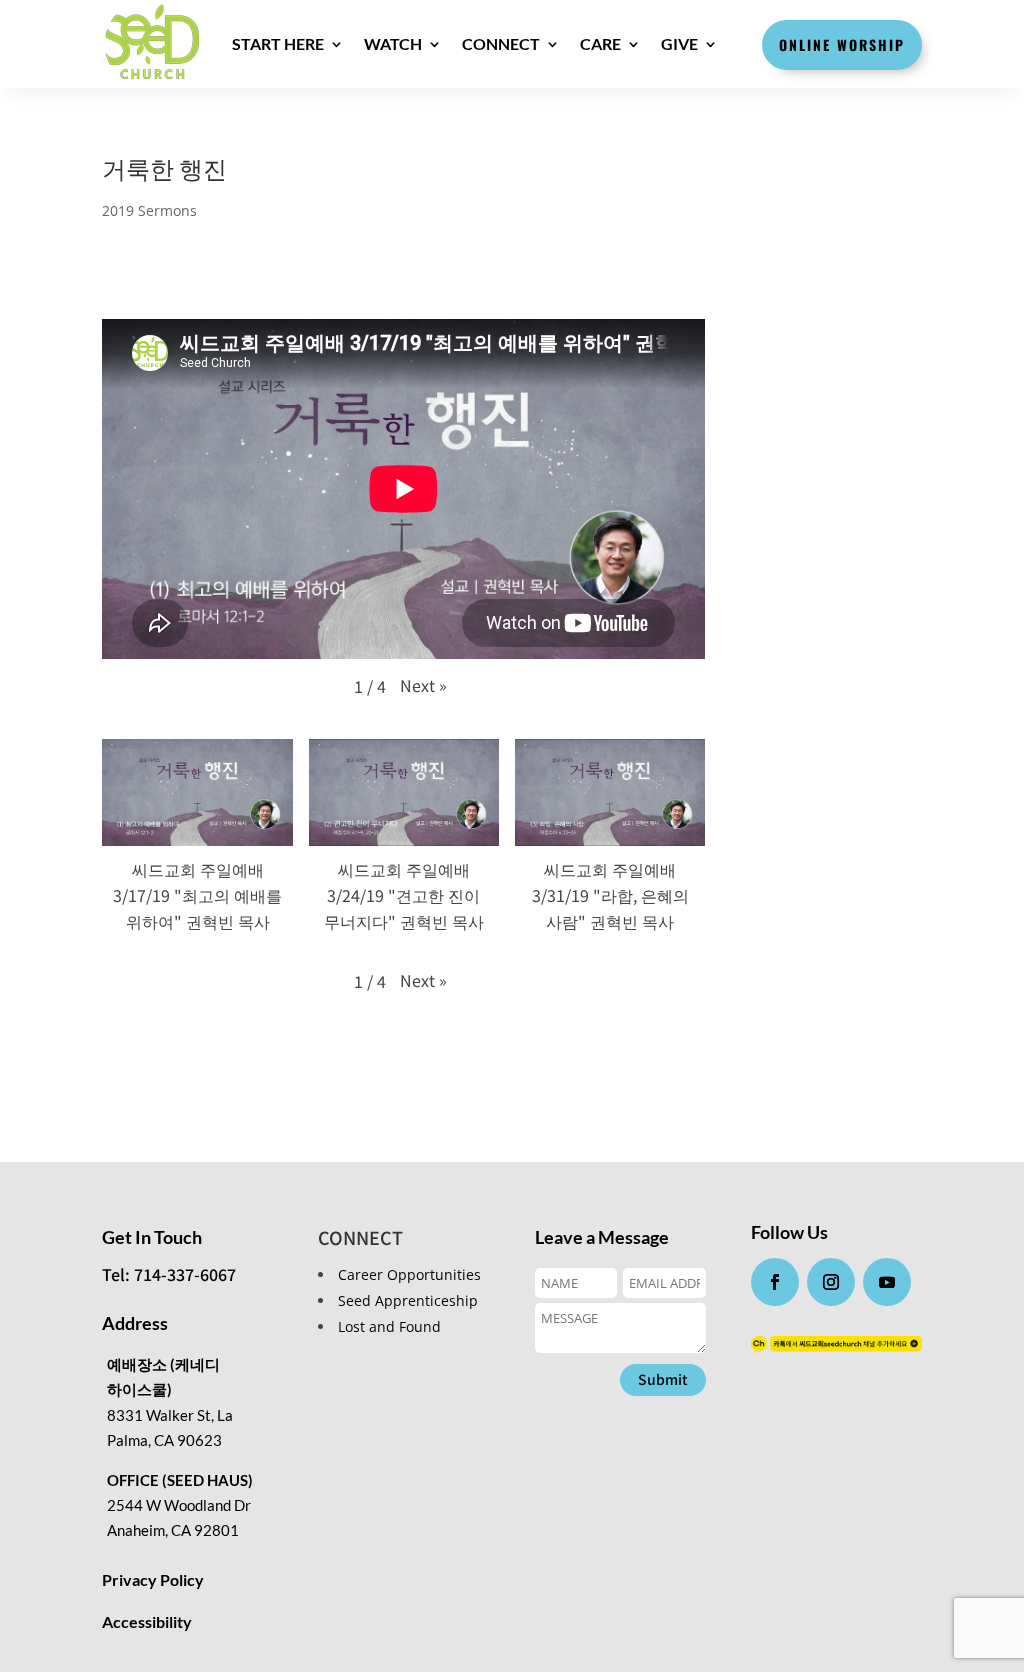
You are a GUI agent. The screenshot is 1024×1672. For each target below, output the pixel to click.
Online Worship (842, 44)
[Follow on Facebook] (775, 1282)
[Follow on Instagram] (831, 1282)
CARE (600, 43)
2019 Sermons (149, 210)
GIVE (679, 43)
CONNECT (501, 43)
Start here (278, 43)
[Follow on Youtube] (887, 1282)
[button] (423, 685)
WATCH (393, 43)
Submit (663, 1379)
